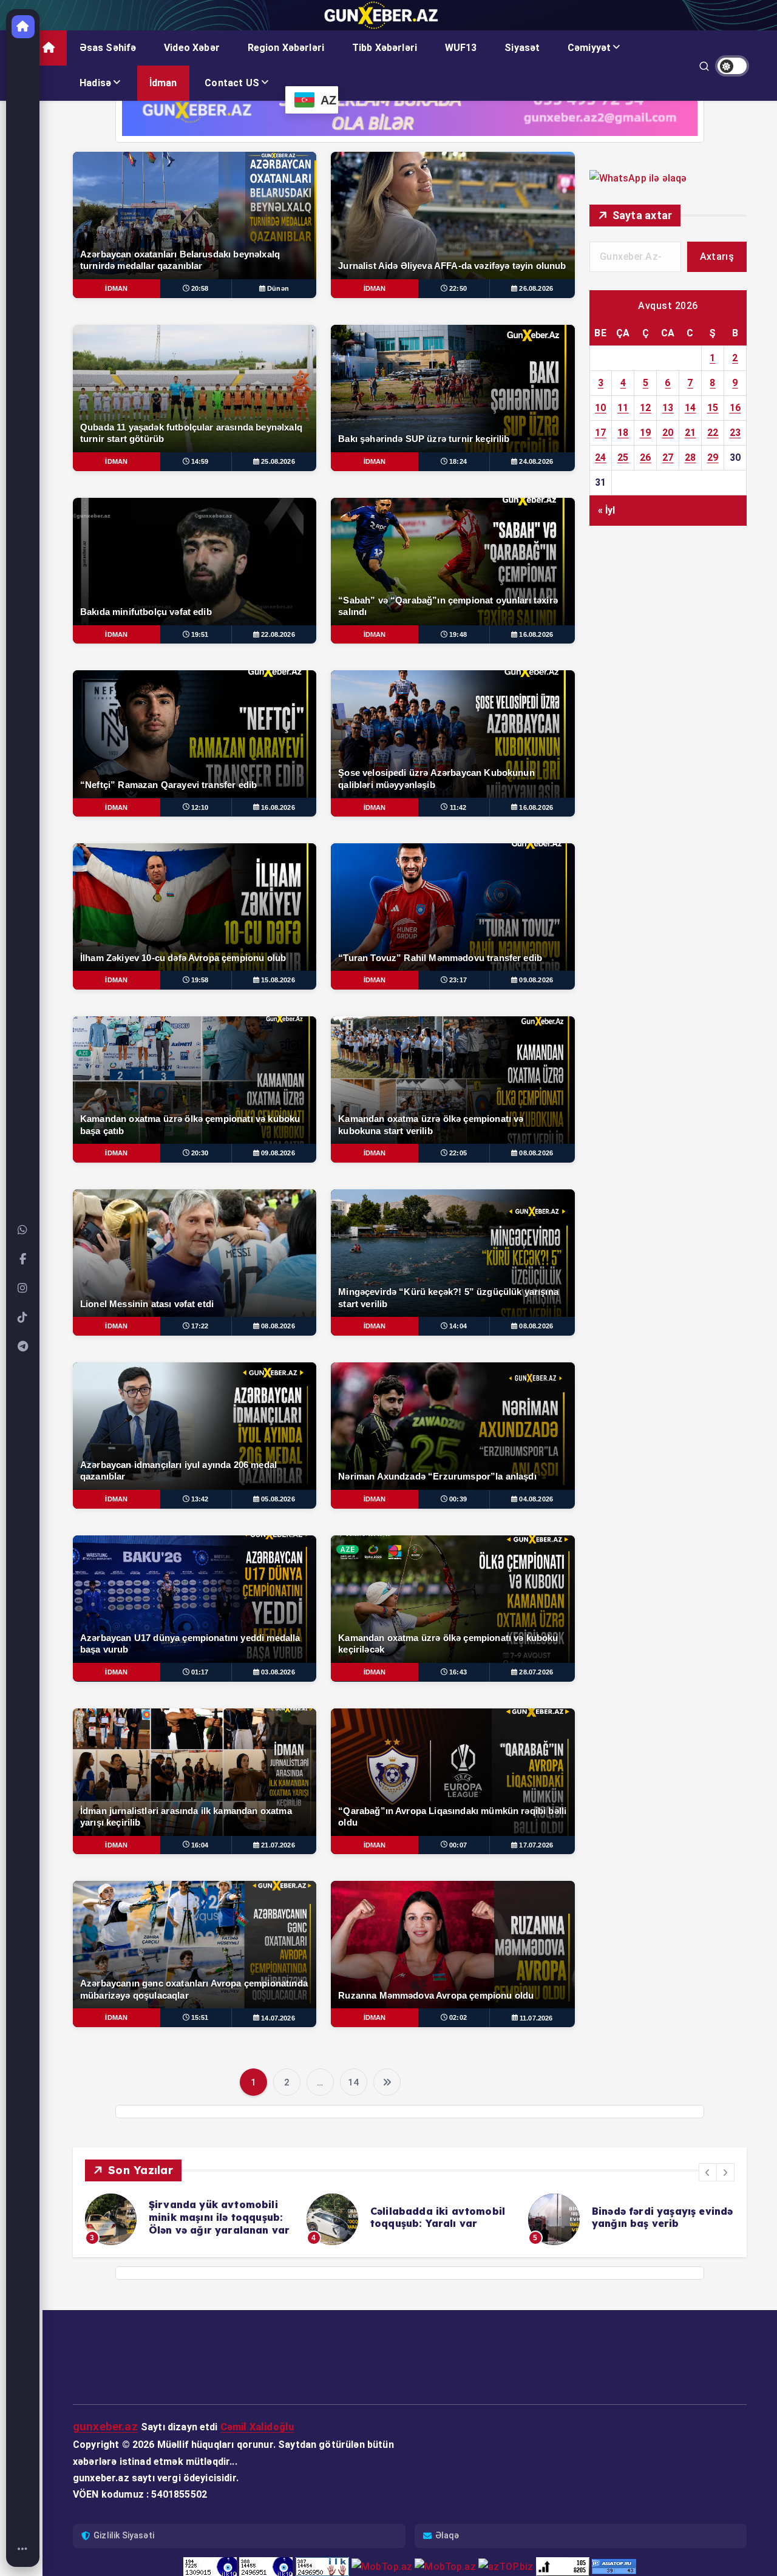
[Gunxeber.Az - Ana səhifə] (23, 27)
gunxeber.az (105, 2426)
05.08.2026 (278, 1499)
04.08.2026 (536, 1499)
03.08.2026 (278, 1672)
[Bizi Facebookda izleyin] (23, 1259)
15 (713, 408)
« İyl (607, 510)
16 (735, 408)
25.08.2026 (278, 461)
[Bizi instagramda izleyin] (23, 1288)
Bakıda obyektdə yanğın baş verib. (619, 2202)
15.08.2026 (278, 980)
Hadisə (95, 83)
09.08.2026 (536, 980)
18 (623, 433)
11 (623, 408)
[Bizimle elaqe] (23, 1230)
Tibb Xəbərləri (385, 48)
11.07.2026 (536, 2018)
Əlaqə (447, 2535)
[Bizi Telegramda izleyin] (23, 1347)
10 (601, 408)
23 (735, 433)
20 (668, 433)
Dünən (278, 288)
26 (646, 457)
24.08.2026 (536, 461)
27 (668, 457)
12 (646, 408)
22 (713, 433)
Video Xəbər (192, 48)
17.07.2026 (536, 1845)
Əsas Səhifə (108, 48)
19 (646, 433)
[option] (188, 2219)
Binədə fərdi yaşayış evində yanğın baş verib (441, 2217)
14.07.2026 (278, 2018)
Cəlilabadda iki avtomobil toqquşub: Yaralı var (216, 2217)
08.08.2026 (536, 1153)
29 (713, 457)
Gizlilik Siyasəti (124, 2535)
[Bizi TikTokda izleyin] (23, 1317)
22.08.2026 (278, 634)
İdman (163, 83)
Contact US (232, 83)
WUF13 (461, 48)
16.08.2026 (536, 634)
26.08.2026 (536, 288)
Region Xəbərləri (286, 48)
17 (601, 433)
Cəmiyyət (589, 48)
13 (668, 408)
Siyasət (522, 48)
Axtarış (717, 257)
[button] (708, 2172)
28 (690, 457)
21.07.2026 (278, 1845)
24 (601, 457)
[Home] (23, 2549)
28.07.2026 (536, 1672)
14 (353, 2082)
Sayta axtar (643, 215)
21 (690, 433)
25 (623, 457)
